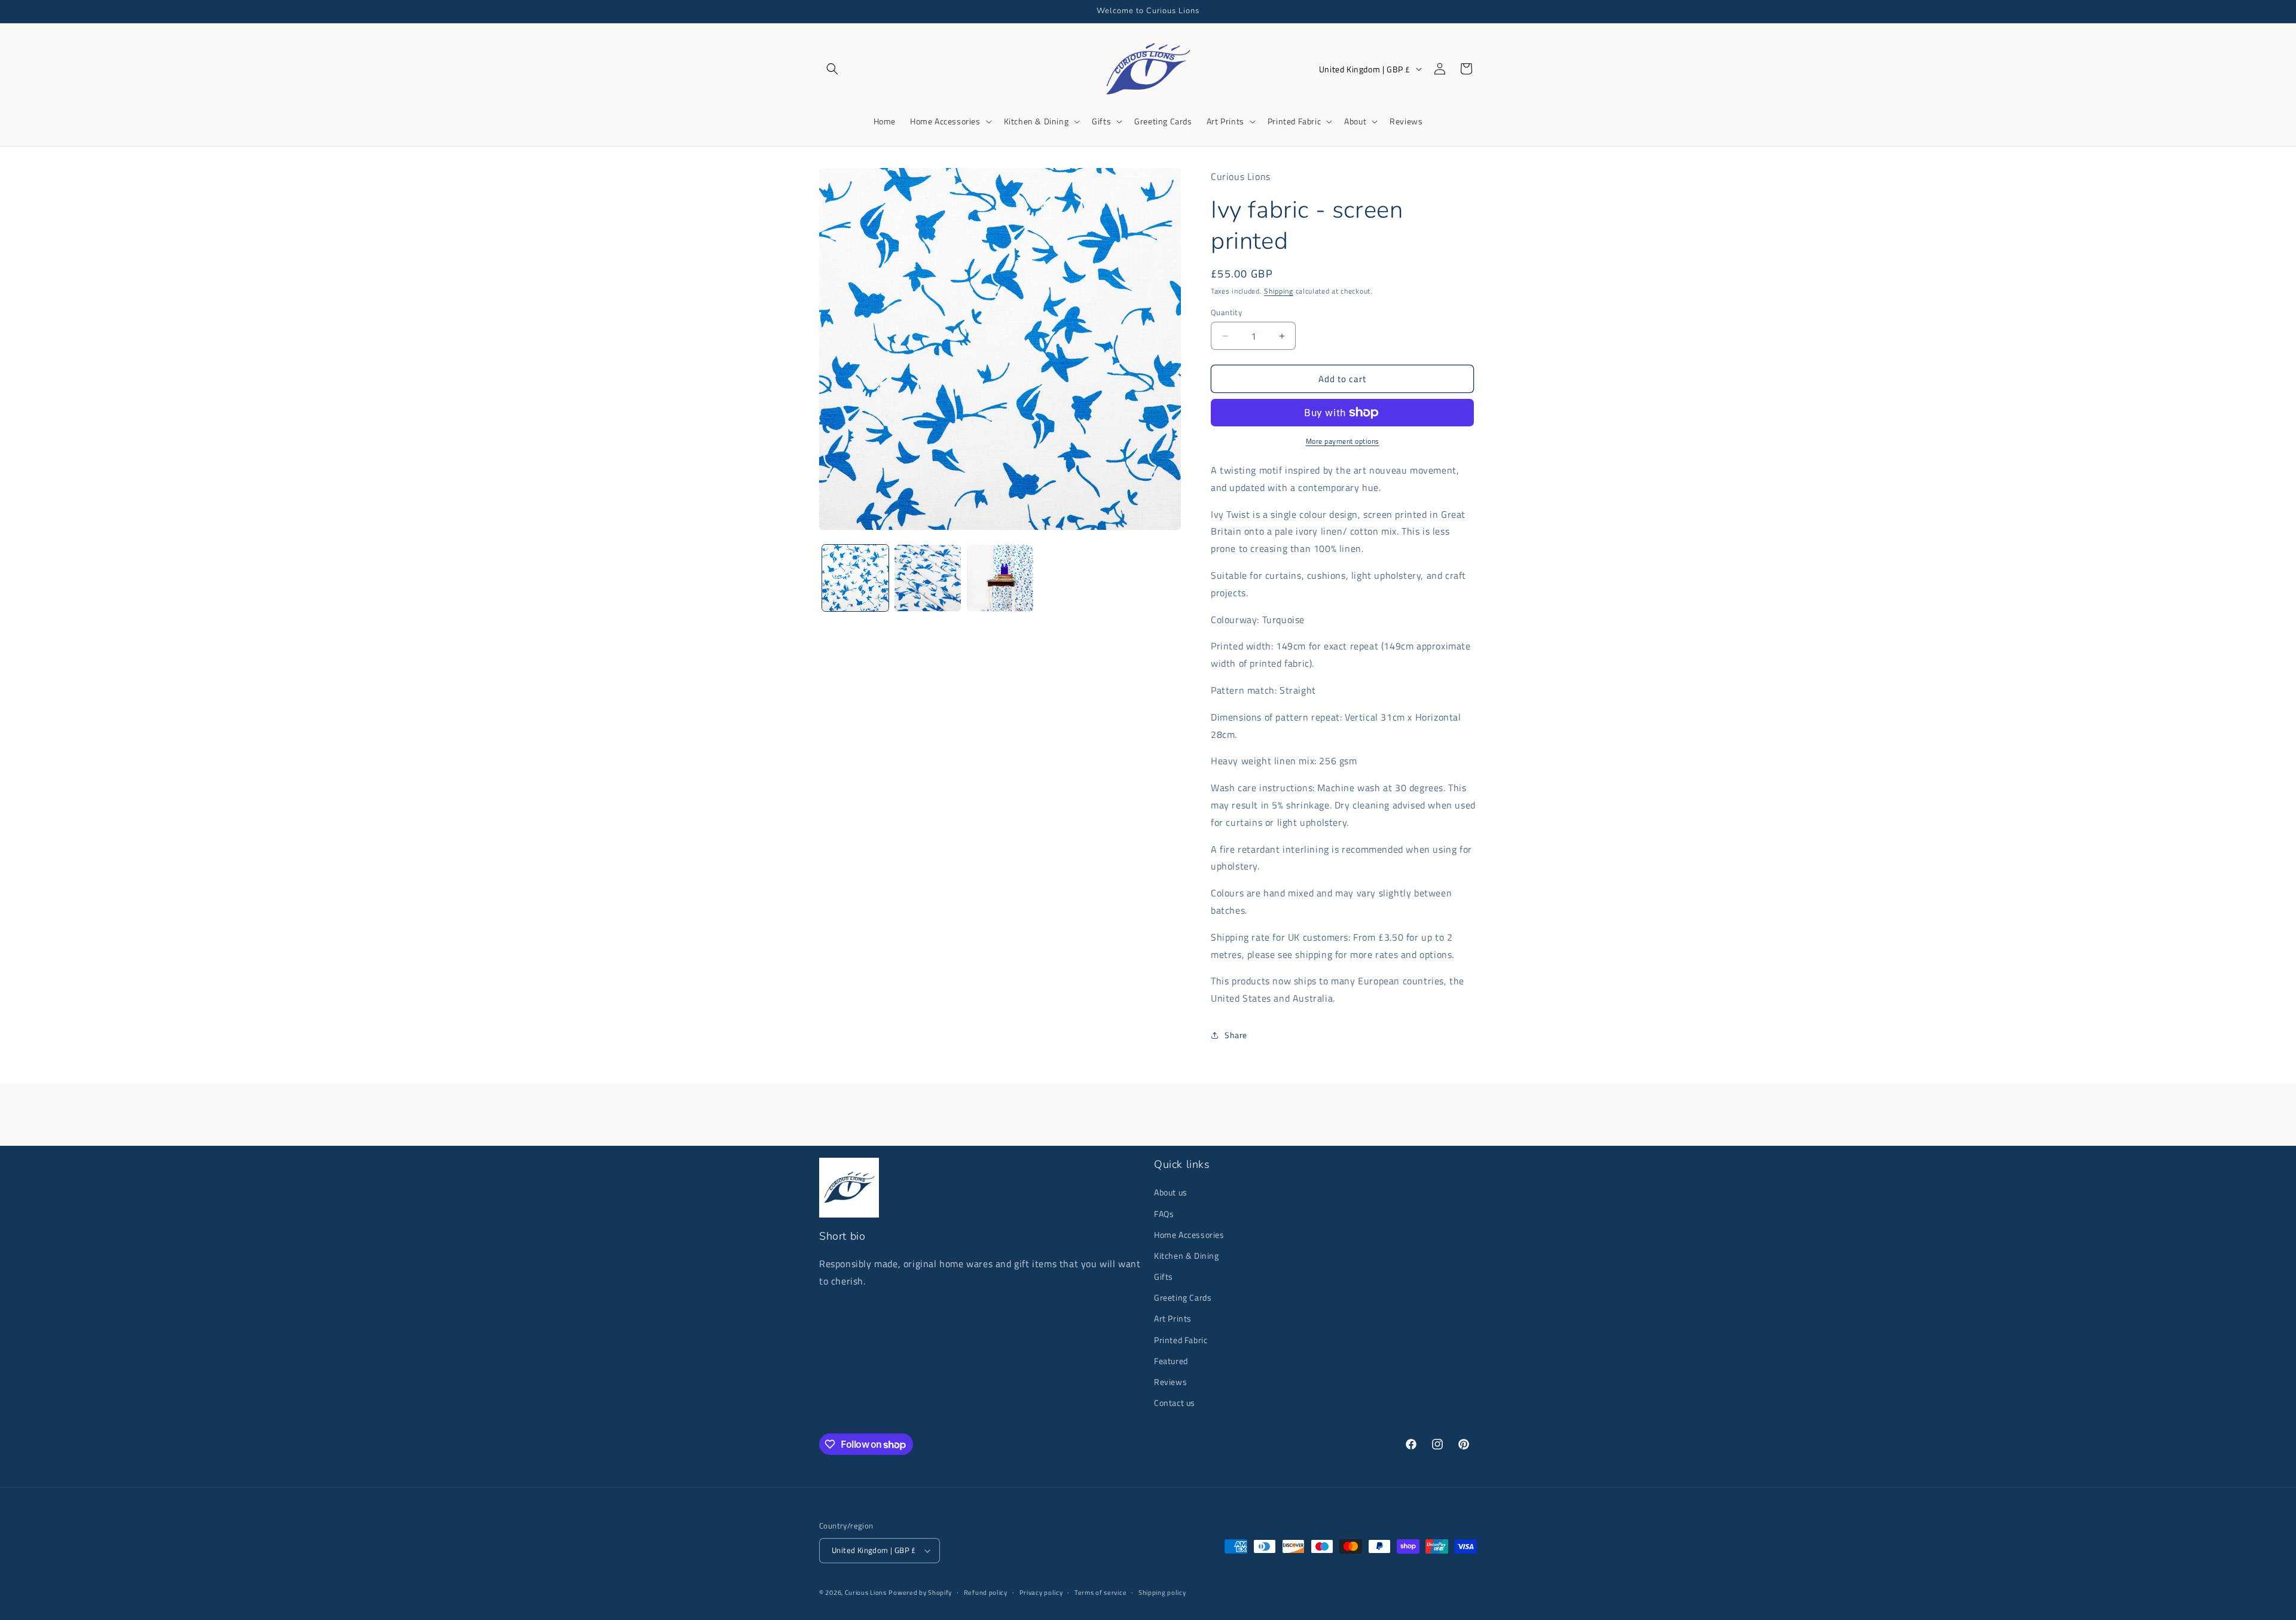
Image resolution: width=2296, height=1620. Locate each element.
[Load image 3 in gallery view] (1000, 578)
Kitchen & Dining (1187, 1256)
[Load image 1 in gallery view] (855, 578)
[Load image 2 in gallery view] (928, 578)
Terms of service (1100, 1592)
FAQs (1164, 1214)
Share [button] (1236, 1035)
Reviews (1170, 1382)
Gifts (1164, 1276)
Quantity (1226, 312)
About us (1171, 1192)
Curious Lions (866, 1592)
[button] (832, 69)
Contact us (1175, 1403)
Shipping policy (1162, 1592)
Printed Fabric (1181, 1340)
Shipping (1279, 291)
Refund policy (986, 1592)
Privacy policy (1041, 1592)
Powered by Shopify (920, 1592)
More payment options (1343, 441)
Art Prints (1173, 1318)
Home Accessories (1189, 1235)
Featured (1171, 1361)
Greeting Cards (1183, 1297)
